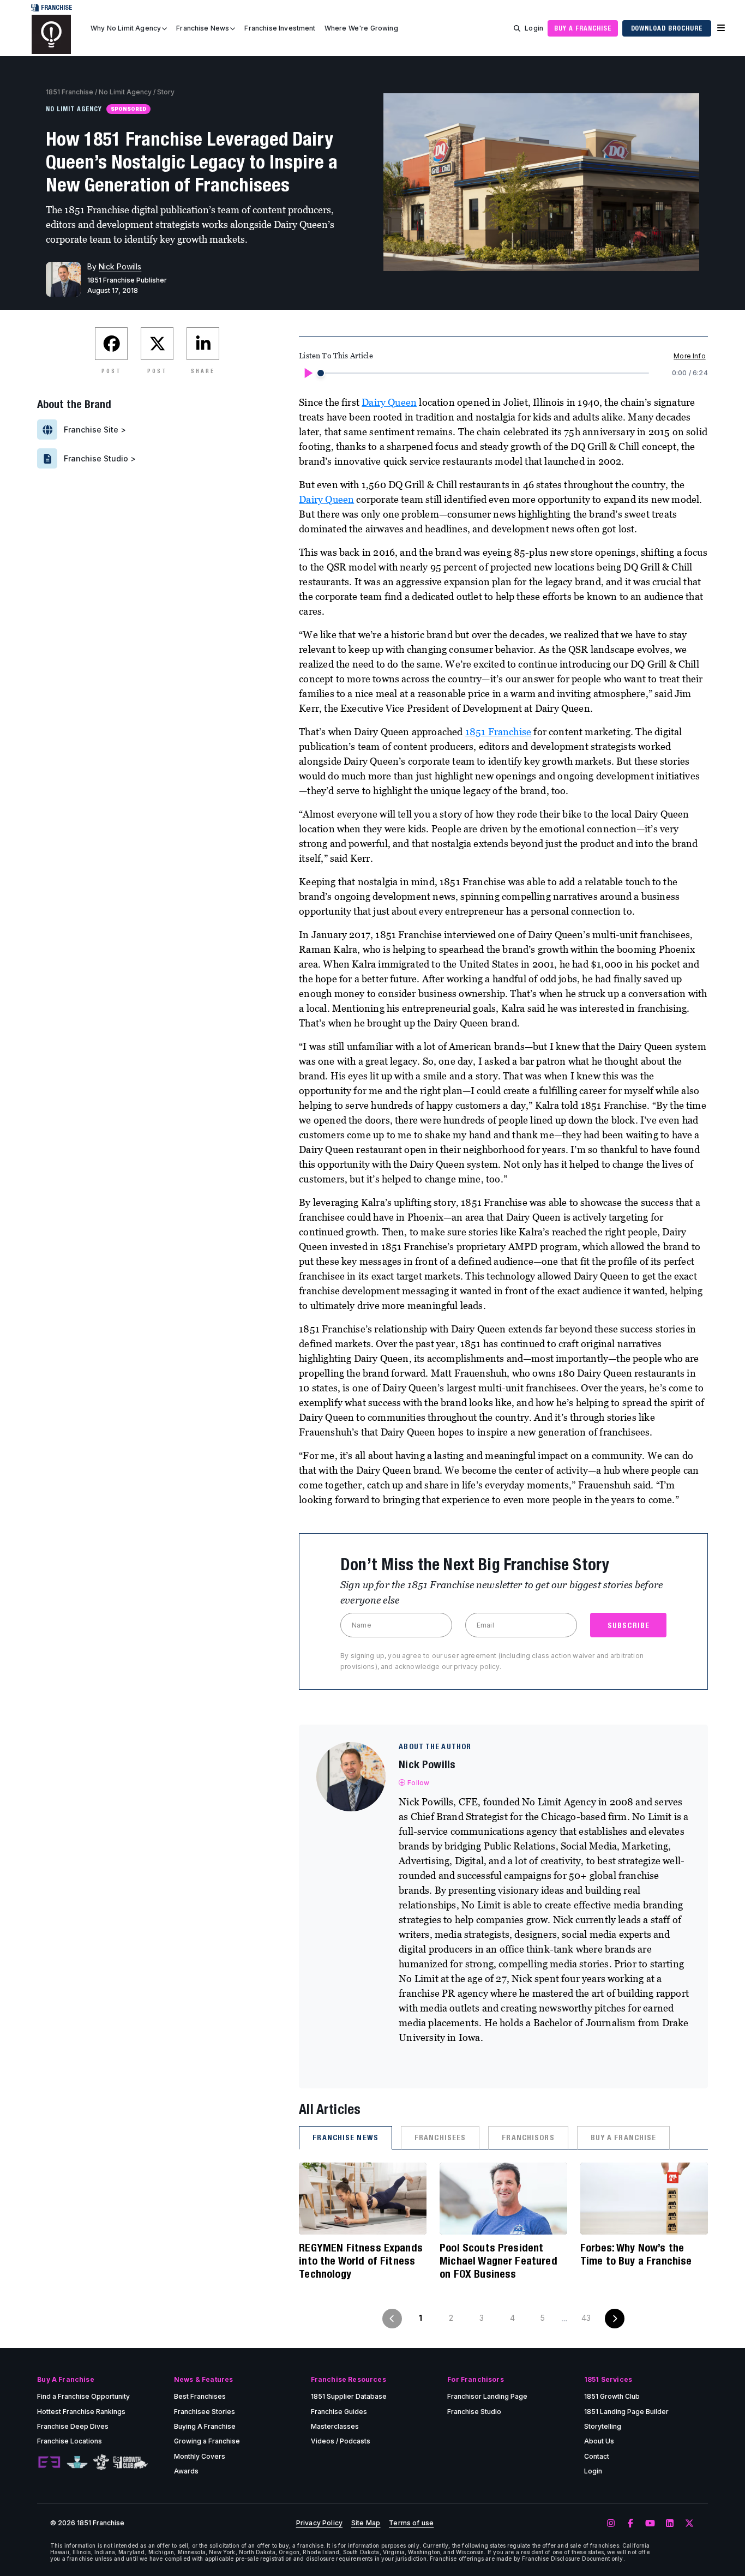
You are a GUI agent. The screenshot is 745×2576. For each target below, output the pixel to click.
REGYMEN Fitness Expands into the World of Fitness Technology (361, 2260)
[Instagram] (611, 2524)
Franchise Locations (70, 2441)
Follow (418, 1783)
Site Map (366, 2523)
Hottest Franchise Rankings (81, 2412)
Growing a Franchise (207, 2441)
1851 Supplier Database (349, 2396)
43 (586, 2318)
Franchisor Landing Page (487, 2396)
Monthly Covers (200, 2456)
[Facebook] (630, 2524)
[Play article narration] (308, 373)
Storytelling (603, 2426)
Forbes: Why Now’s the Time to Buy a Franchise (636, 2254)
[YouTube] (650, 2524)
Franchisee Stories (205, 2412)
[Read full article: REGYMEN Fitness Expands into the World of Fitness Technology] (363, 2199)
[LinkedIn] (670, 2524)
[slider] (321, 373)
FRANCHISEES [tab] (440, 2137)
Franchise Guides (339, 2412)
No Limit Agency (125, 92)
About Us (599, 2441)
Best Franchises (200, 2396)
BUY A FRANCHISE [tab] (624, 2137)
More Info (689, 356)
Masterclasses (335, 2426)
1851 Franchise (70, 92)
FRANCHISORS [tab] (528, 2137)
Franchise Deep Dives (73, 2426)
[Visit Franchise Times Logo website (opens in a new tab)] (77, 2463)
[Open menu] (721, 28)
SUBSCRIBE (629, 1625)
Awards (186, 2471)
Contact (597, 2456)
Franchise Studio (474, 2412)
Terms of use (411, 2523)
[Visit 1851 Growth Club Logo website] (131, 2462)
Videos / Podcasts (341, 2441)
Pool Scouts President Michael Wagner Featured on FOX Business (498, 2260)
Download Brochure (667, 28)
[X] (689, 2524)
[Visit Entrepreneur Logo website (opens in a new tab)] (49, 2463)
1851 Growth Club (612, 2396)
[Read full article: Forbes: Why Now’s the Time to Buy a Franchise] (644, 2199)
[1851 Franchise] (51, 34)
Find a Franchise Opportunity (83, 2396)
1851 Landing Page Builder (626, 2412)
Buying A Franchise (205, 2426)
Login (534, 28)
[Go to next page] (615, 2319)
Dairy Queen (389, 402)
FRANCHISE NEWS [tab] (346, 2137)
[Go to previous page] (392, 2319)
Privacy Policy (319, 2523)
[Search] (517, 28)
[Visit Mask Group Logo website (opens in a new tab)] (101, 2462)
